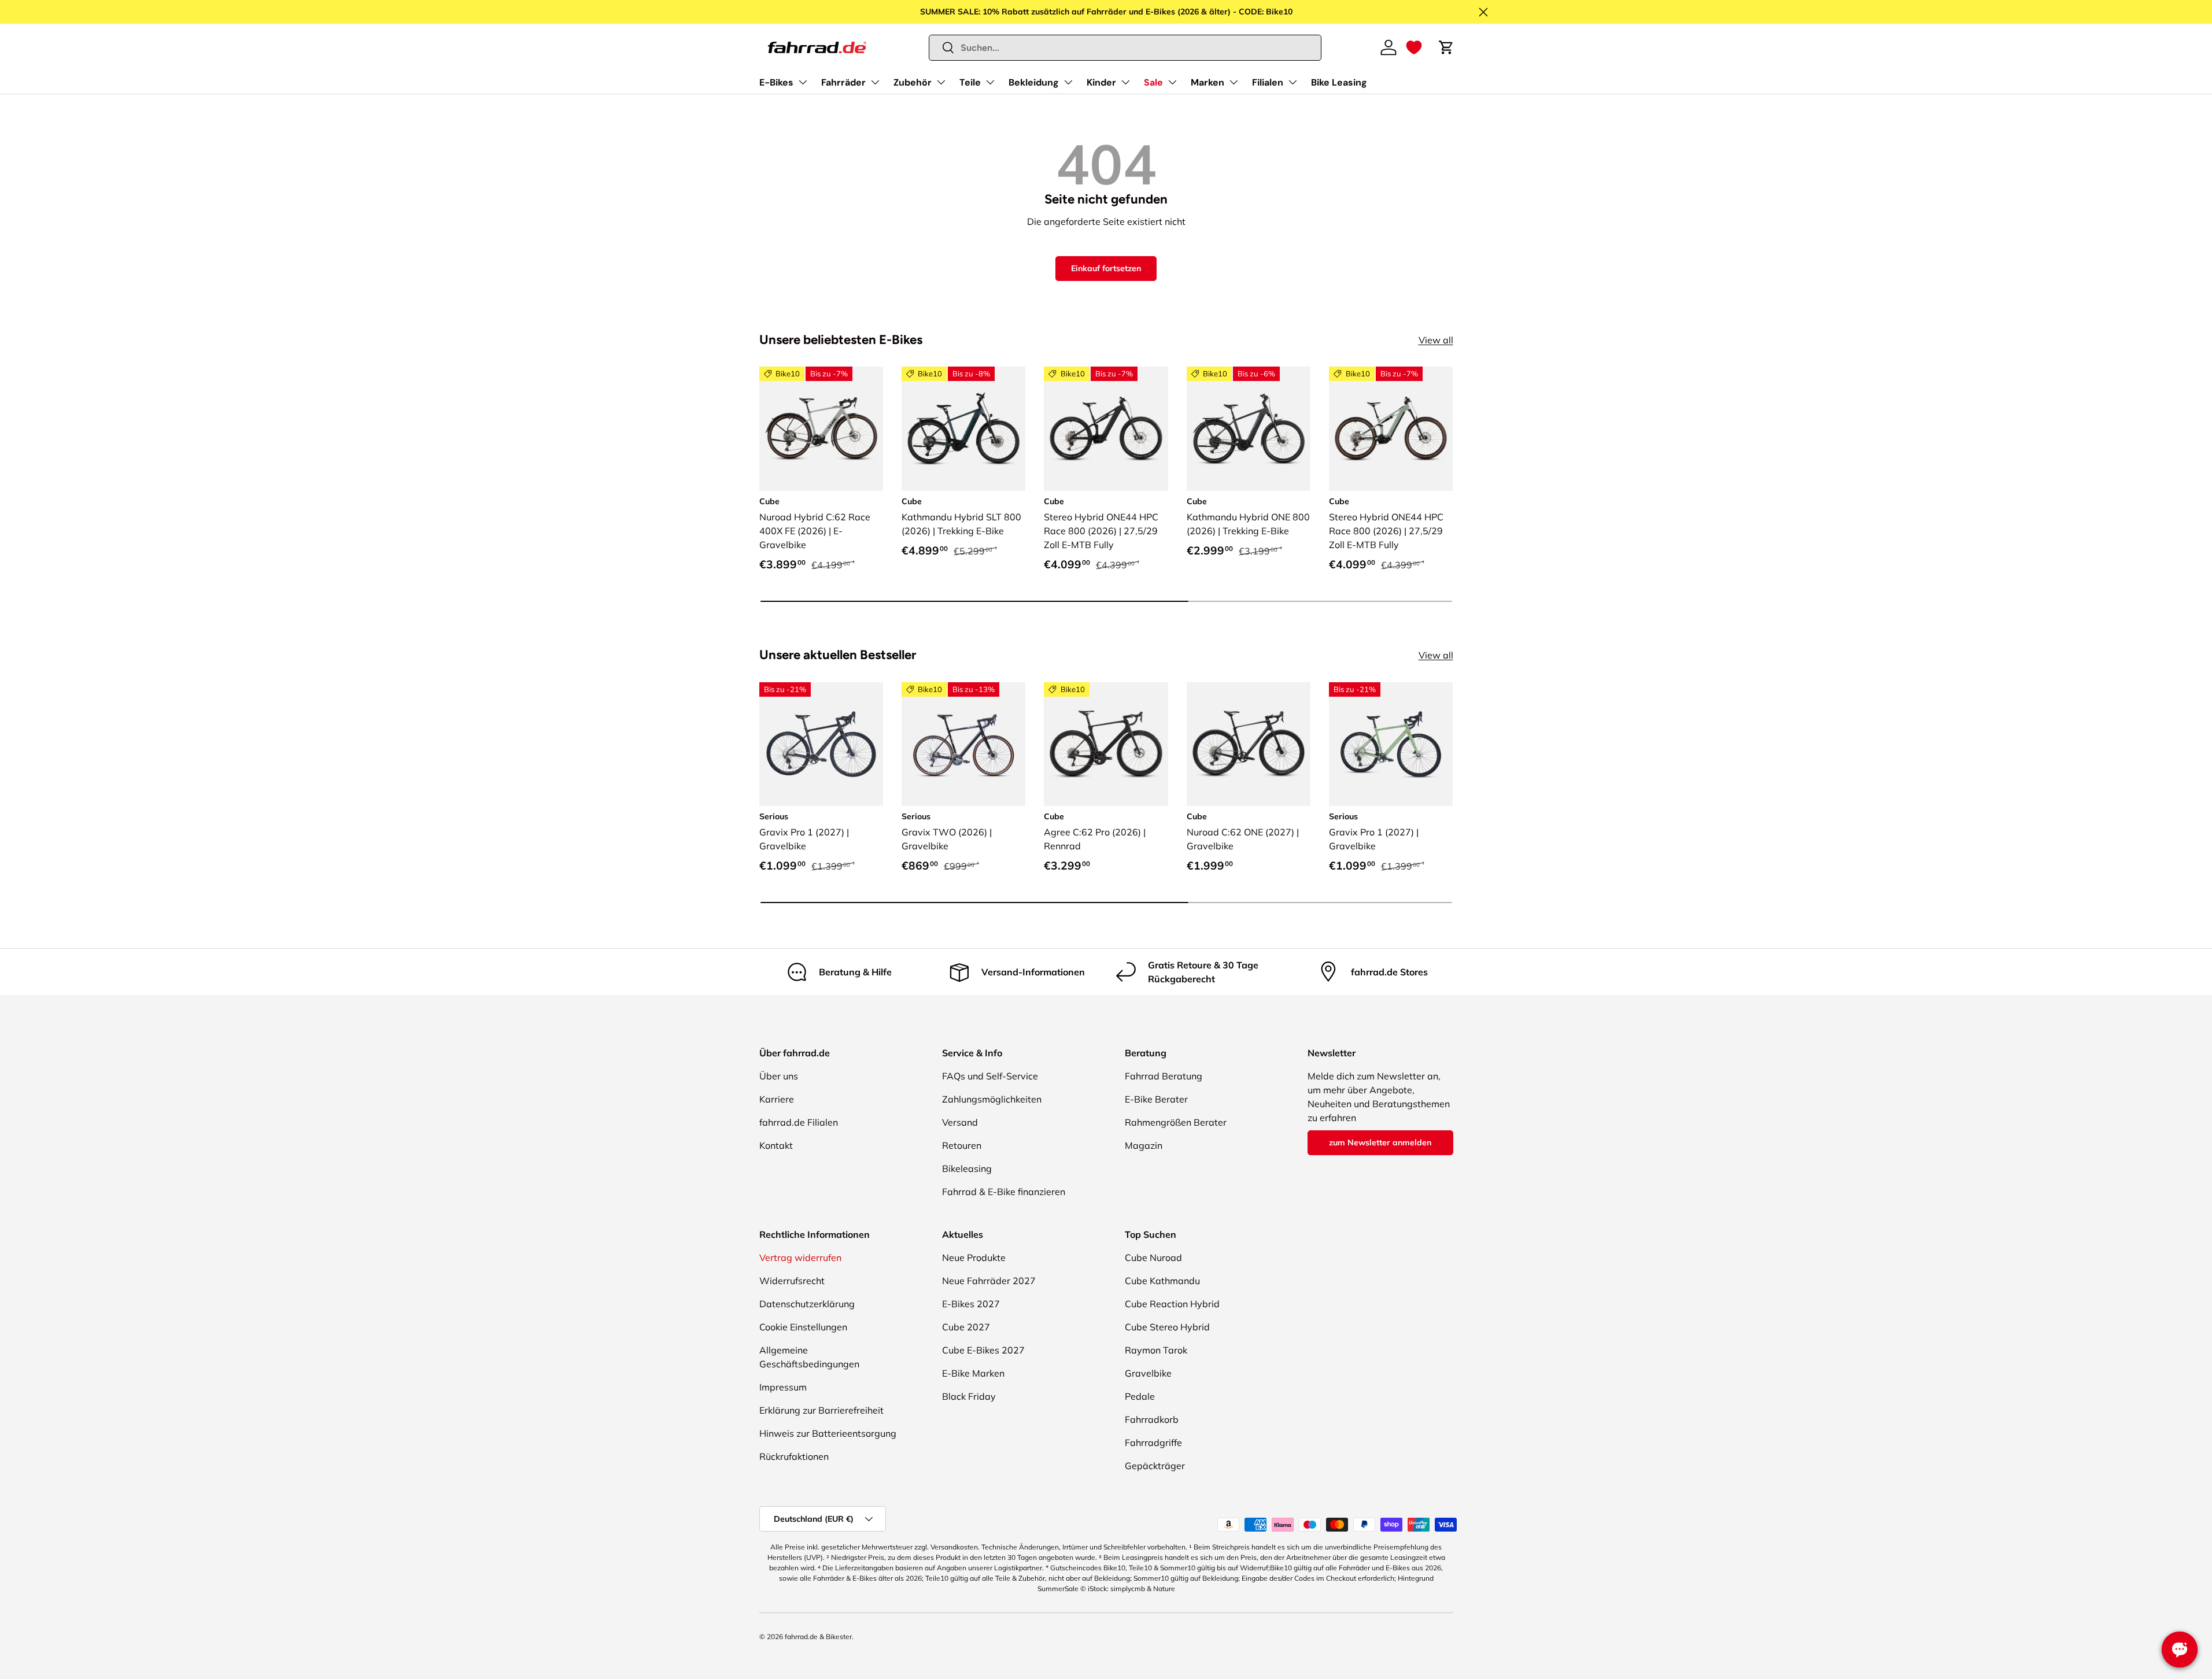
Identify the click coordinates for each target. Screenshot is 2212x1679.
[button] (1414, 47)
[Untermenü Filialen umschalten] (1293, 82)
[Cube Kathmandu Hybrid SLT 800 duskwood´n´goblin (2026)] (963, 428)
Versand (960, 1122)
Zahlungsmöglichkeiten (992, 1099)
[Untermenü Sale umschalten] (1172, 82)
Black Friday (969, 1396)
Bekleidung (1034, 82)
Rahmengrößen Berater (1176, 1122)
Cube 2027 (966, 1327)
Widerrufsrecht (792, 1281)
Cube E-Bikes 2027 (983, 1350)
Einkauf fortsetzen (1106, 268)
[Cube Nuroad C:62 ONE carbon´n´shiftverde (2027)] (1249, 744)
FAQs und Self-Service (990, 1076)
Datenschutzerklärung (807, 1304)
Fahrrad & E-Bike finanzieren (1004, 1192)
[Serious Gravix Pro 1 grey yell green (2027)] (1391, 744)
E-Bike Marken (973, 1373)
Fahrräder (843, 82)
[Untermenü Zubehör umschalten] (941, 82)
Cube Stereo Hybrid (1167, 1327)
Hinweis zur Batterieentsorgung (828, 1433)
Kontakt (776, 1145)
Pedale (1140, 1396)
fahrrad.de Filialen (799, 1122)
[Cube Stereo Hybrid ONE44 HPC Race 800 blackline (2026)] (1106, 428)
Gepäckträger (1155, 1466)
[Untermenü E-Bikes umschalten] (803, 82)
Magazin (1144, 1145)
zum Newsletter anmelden (1380, 1142)
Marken (1207, 82)
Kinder (1101, 82)
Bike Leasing (1339, 82)
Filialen (1268, 82)
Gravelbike (1148, 1373)
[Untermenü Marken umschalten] (1234, 82)
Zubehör (913, 82)
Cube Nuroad (1153, 1258)
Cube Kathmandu (1162, 1281)
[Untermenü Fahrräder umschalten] (875, 82)
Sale (1153, 82)
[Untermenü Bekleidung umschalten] (1068, 82)
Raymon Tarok (1156, 1350)
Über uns (779, 1076)
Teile (970, 82)
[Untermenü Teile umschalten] (990, 82)
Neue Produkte (974, 1258)
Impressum (783, 1387)
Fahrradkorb (1152, 1419)
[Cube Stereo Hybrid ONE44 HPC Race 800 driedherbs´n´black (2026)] (1391, 428)
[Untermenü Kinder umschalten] (1125, 82)
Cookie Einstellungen (803, 1327)
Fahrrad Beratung (1164, 1076)
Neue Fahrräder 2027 (989, 1281)
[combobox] (1125, 48)
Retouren (962, 1145)
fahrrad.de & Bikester (818, 1637)
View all (1436, 340)
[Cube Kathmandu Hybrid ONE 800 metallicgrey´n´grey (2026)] (1249, 428)
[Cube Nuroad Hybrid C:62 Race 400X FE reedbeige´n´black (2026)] (821, 428)
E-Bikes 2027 (971, 1304)
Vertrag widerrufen (800, 1258)
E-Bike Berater (1156, 1099)
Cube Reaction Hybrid (1172, 1304)
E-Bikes (776, 82)
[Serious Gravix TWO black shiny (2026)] (963, 744)
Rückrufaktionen (794, 1456)
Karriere (777, 1099)
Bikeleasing (967, 1168)
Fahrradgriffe (1153, 1443)
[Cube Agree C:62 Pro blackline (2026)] (1106, 744)
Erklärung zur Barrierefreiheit (821, 1410)
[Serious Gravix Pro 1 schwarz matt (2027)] (821, 744)
